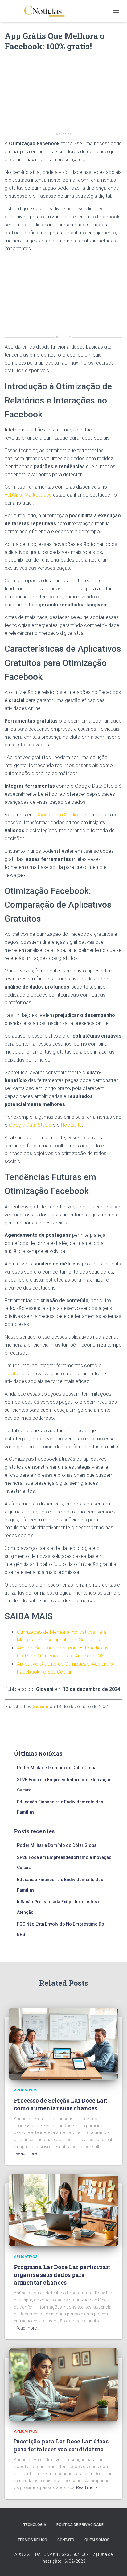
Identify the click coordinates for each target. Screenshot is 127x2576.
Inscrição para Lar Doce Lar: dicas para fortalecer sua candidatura (61, 2445)
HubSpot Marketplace (28, 495)
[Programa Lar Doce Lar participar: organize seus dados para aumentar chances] (63, 2210)
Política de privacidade (80, 2525)
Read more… (27, 2153)
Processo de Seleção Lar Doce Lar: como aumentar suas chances (61, 2104)
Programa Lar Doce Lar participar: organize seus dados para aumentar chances (62, 2275)
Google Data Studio (57, 815)
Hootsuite (72, 1125)
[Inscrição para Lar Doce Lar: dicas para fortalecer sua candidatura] (63, 2384)
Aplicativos (26, 2090)
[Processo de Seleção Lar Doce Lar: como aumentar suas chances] (63, 2043)
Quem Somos (97, 2540)
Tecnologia (35, 2525)
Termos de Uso (33, 2540)
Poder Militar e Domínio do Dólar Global (57, 1768)
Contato (66, 2540)
